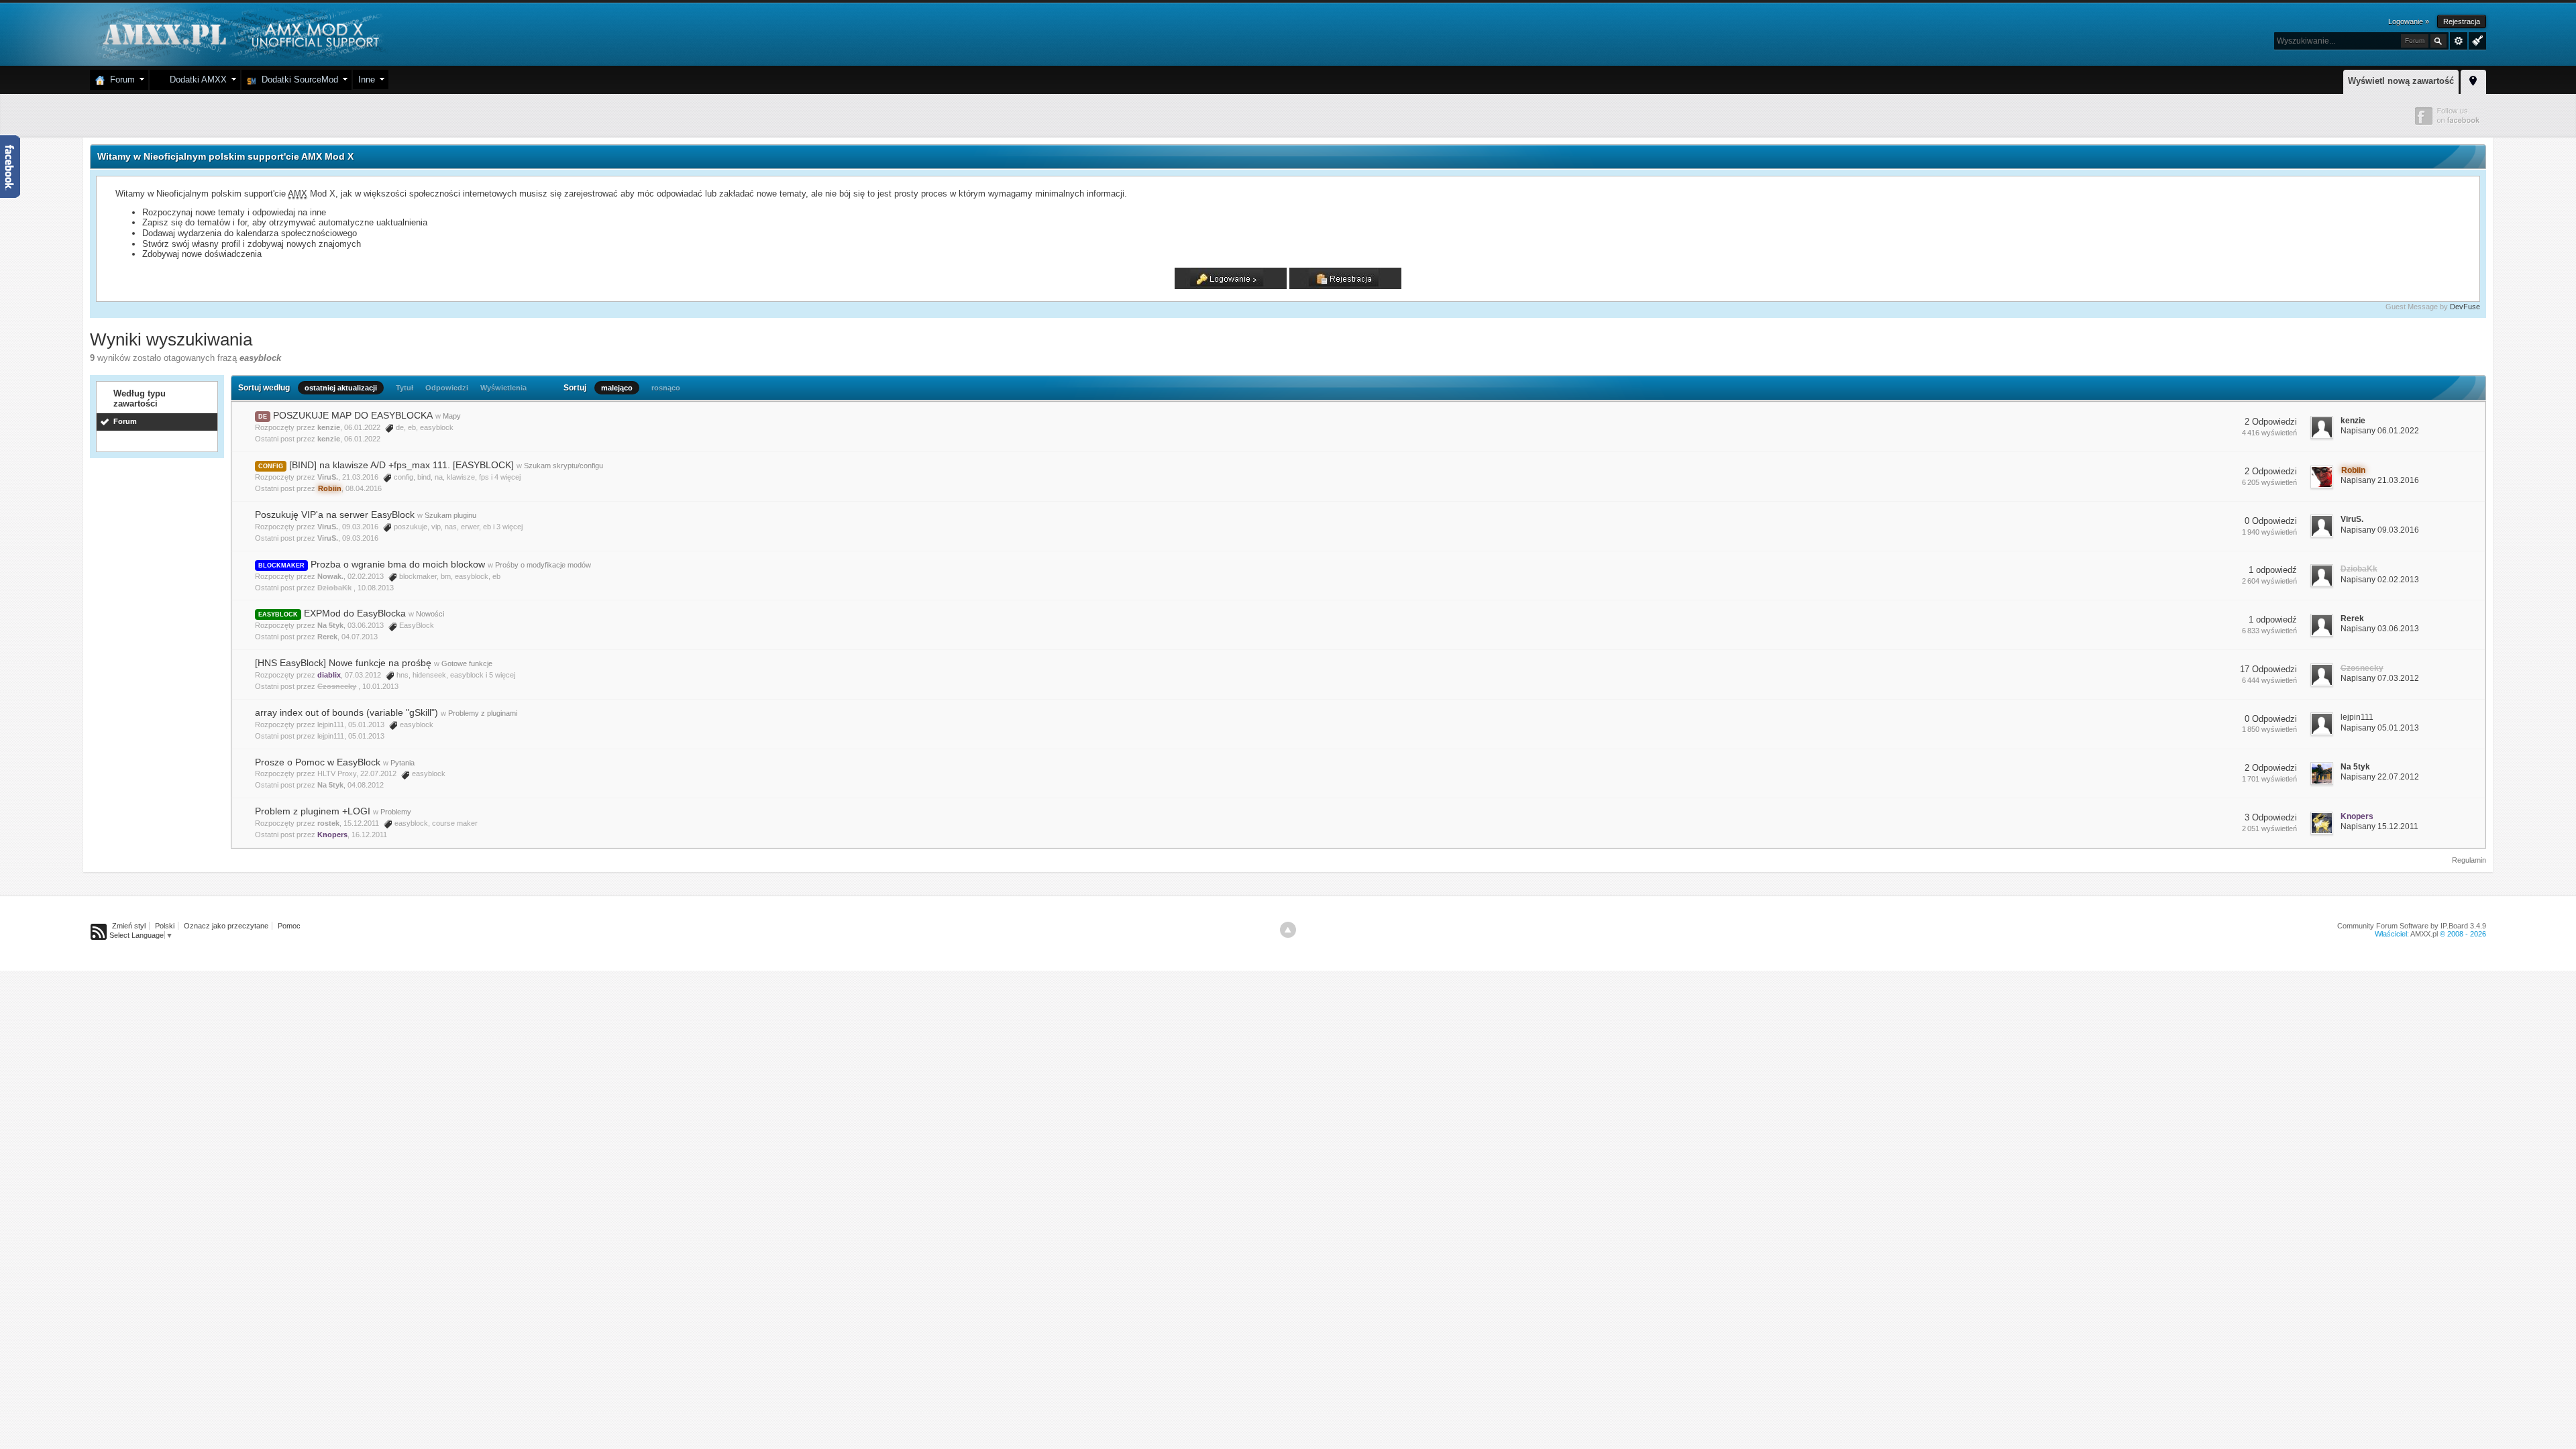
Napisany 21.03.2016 (2380, 480)
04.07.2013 (360, 637)
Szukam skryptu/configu (563, 466)
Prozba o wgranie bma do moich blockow (398, 564)
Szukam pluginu (450, 515)
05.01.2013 (366, 736)
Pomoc (289, 926)
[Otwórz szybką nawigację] (2473, 80)
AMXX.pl (2424, 934)
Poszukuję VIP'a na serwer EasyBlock (335, 515)
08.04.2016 (364, 488)
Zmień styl (129, 926)
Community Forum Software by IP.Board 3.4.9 (2412, 926)
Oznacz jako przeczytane (226, 926)
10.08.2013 (376, 588)
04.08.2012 (366, 785)
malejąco (617, 388)
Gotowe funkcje (467, 663)
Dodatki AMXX (196, 79)
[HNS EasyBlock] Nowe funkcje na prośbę (343, 663)
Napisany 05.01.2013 (2380, 728)
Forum (120, 79)
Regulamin (2469, 860)
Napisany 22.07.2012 (2380, 777)
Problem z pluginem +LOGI (313, 811)
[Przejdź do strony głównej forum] (239, 33)
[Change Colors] (2476, 40)
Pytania (402, 763)
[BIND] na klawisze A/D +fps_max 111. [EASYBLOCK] (401, 465)
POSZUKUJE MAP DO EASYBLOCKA (353, 415)
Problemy (396, 812)
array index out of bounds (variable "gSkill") (346, 712)
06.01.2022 (362, 439)
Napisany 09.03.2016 (2380, 530)
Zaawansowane (2459, 41)
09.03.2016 (360, 538)
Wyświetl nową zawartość (2401, 81)
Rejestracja (2462, 21)
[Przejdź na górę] (1288, 930)
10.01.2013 (380, 686)
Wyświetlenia (503, 388)
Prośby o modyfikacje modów (543, 565)
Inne (367, 79)
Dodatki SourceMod (297, 79)
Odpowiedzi (447, 388)
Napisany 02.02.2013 (2380, 580)
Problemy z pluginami (483, 713)
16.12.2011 (369, 835)
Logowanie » (2409, 21)
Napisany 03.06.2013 (2380, 629)
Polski (165, 926)
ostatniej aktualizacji (341, 388)
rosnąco (666, 388)
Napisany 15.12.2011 (2379, 826)
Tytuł (405, 388)
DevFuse (2465, 307)
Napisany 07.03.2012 (2380, 678)
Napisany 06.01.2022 (2380, 431)
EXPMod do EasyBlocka (355, 613)
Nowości (430, 614)
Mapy (452, 416)
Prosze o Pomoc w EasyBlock (318, 762)
